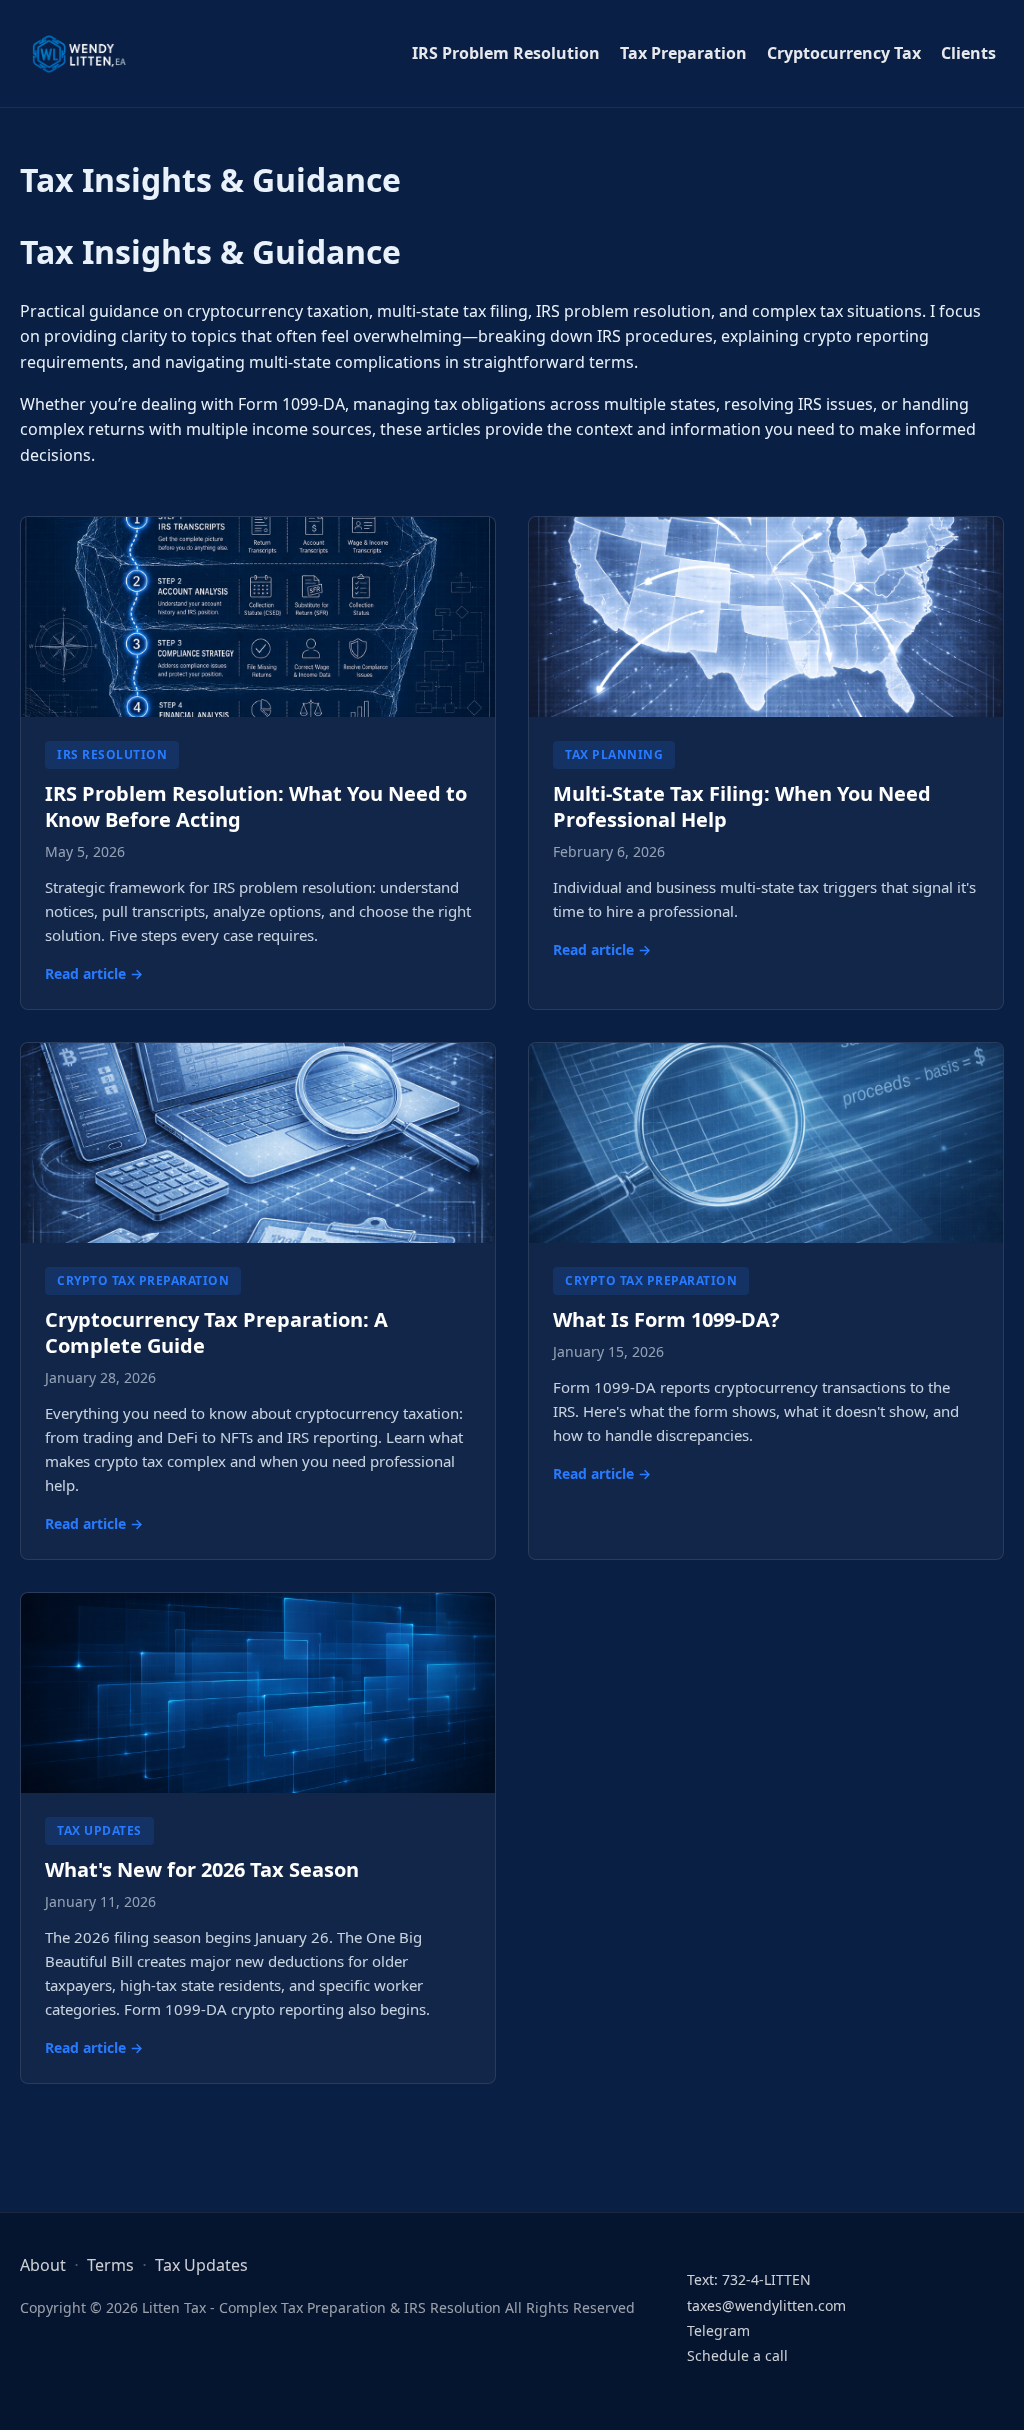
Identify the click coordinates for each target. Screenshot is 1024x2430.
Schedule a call (737, 2355)
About (43, 2265)
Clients (968, 53)
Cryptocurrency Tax (844, 53)
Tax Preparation (683, 53)
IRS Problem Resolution (506, 53)
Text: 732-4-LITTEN (749, 2279)
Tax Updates (201, 2265)
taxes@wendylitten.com (766, 2305)
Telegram (718, 2330)
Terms (110, 2265)
